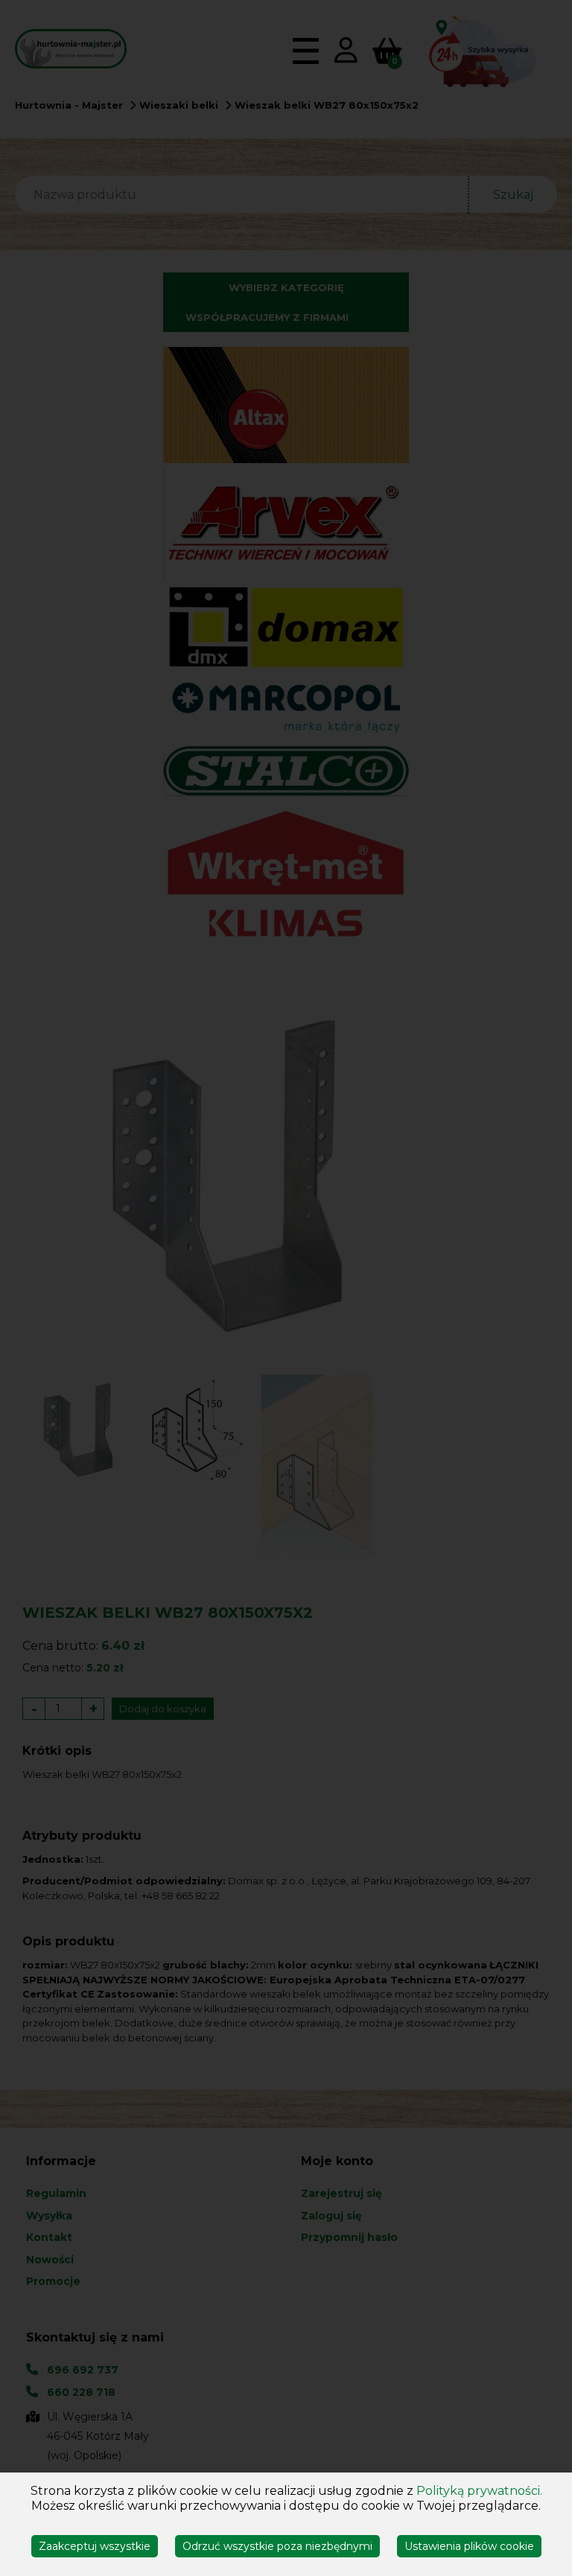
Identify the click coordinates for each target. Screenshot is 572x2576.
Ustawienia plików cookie (469, 2546)
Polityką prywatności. (479, 2491)
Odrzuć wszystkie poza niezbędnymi (277, 2546)
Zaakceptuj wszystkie (95, 2546)
